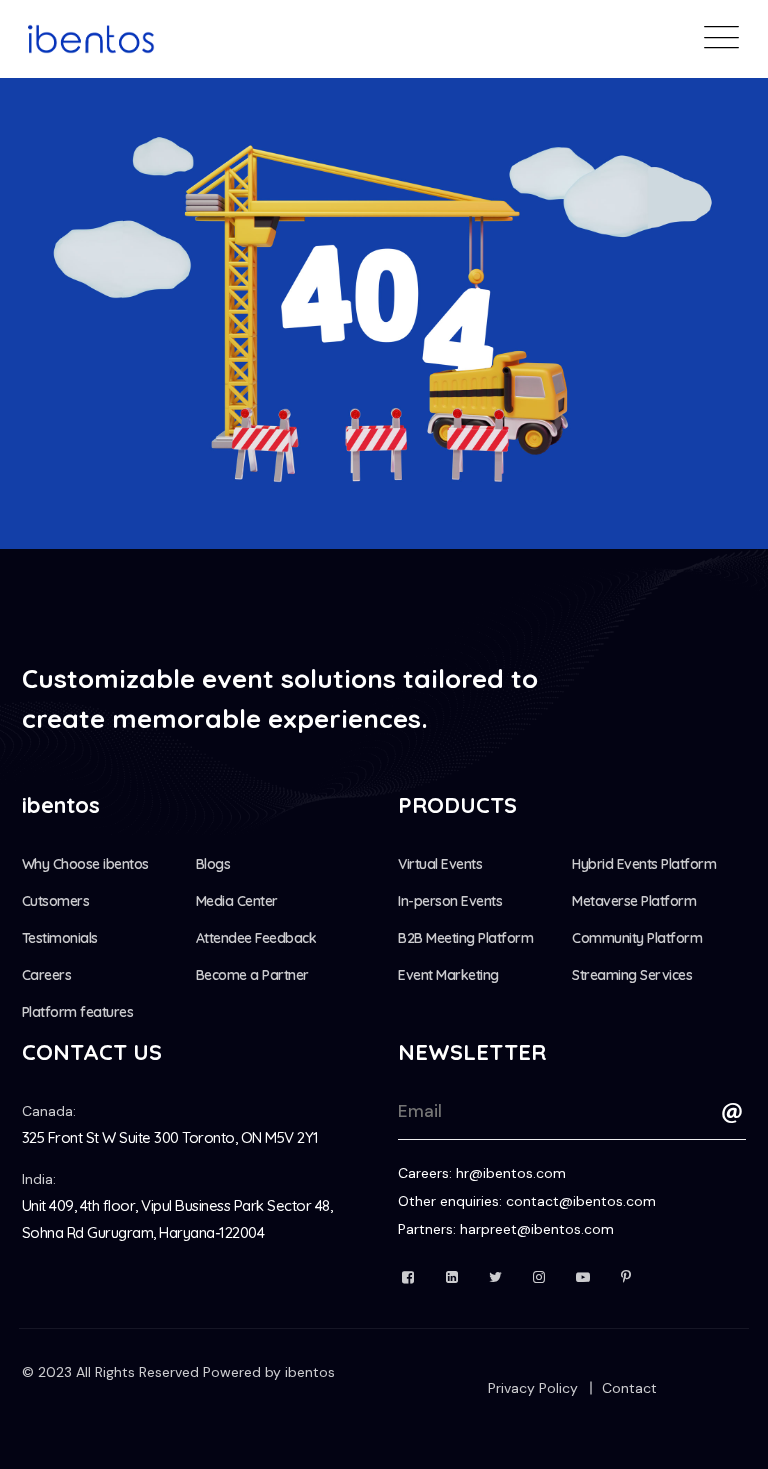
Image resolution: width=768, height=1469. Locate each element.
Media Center (237, 901)
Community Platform (637, 938)
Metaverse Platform (634, 901)
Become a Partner (252, 975)
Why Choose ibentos (85, 864)
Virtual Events (440, 864)
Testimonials (60, 938)
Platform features (78, 1012)
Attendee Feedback (256, 938)
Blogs (213, 864)
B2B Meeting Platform (465, 938)
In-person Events (450, 901)
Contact (629, 1388)
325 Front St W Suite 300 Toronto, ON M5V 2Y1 (170, 1137)
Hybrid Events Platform (644, 864)
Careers (47, 975)
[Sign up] (732, 1113)
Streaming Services (632, 975)
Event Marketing (448, 975)
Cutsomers (56, 901)
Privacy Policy (533, 1388)
